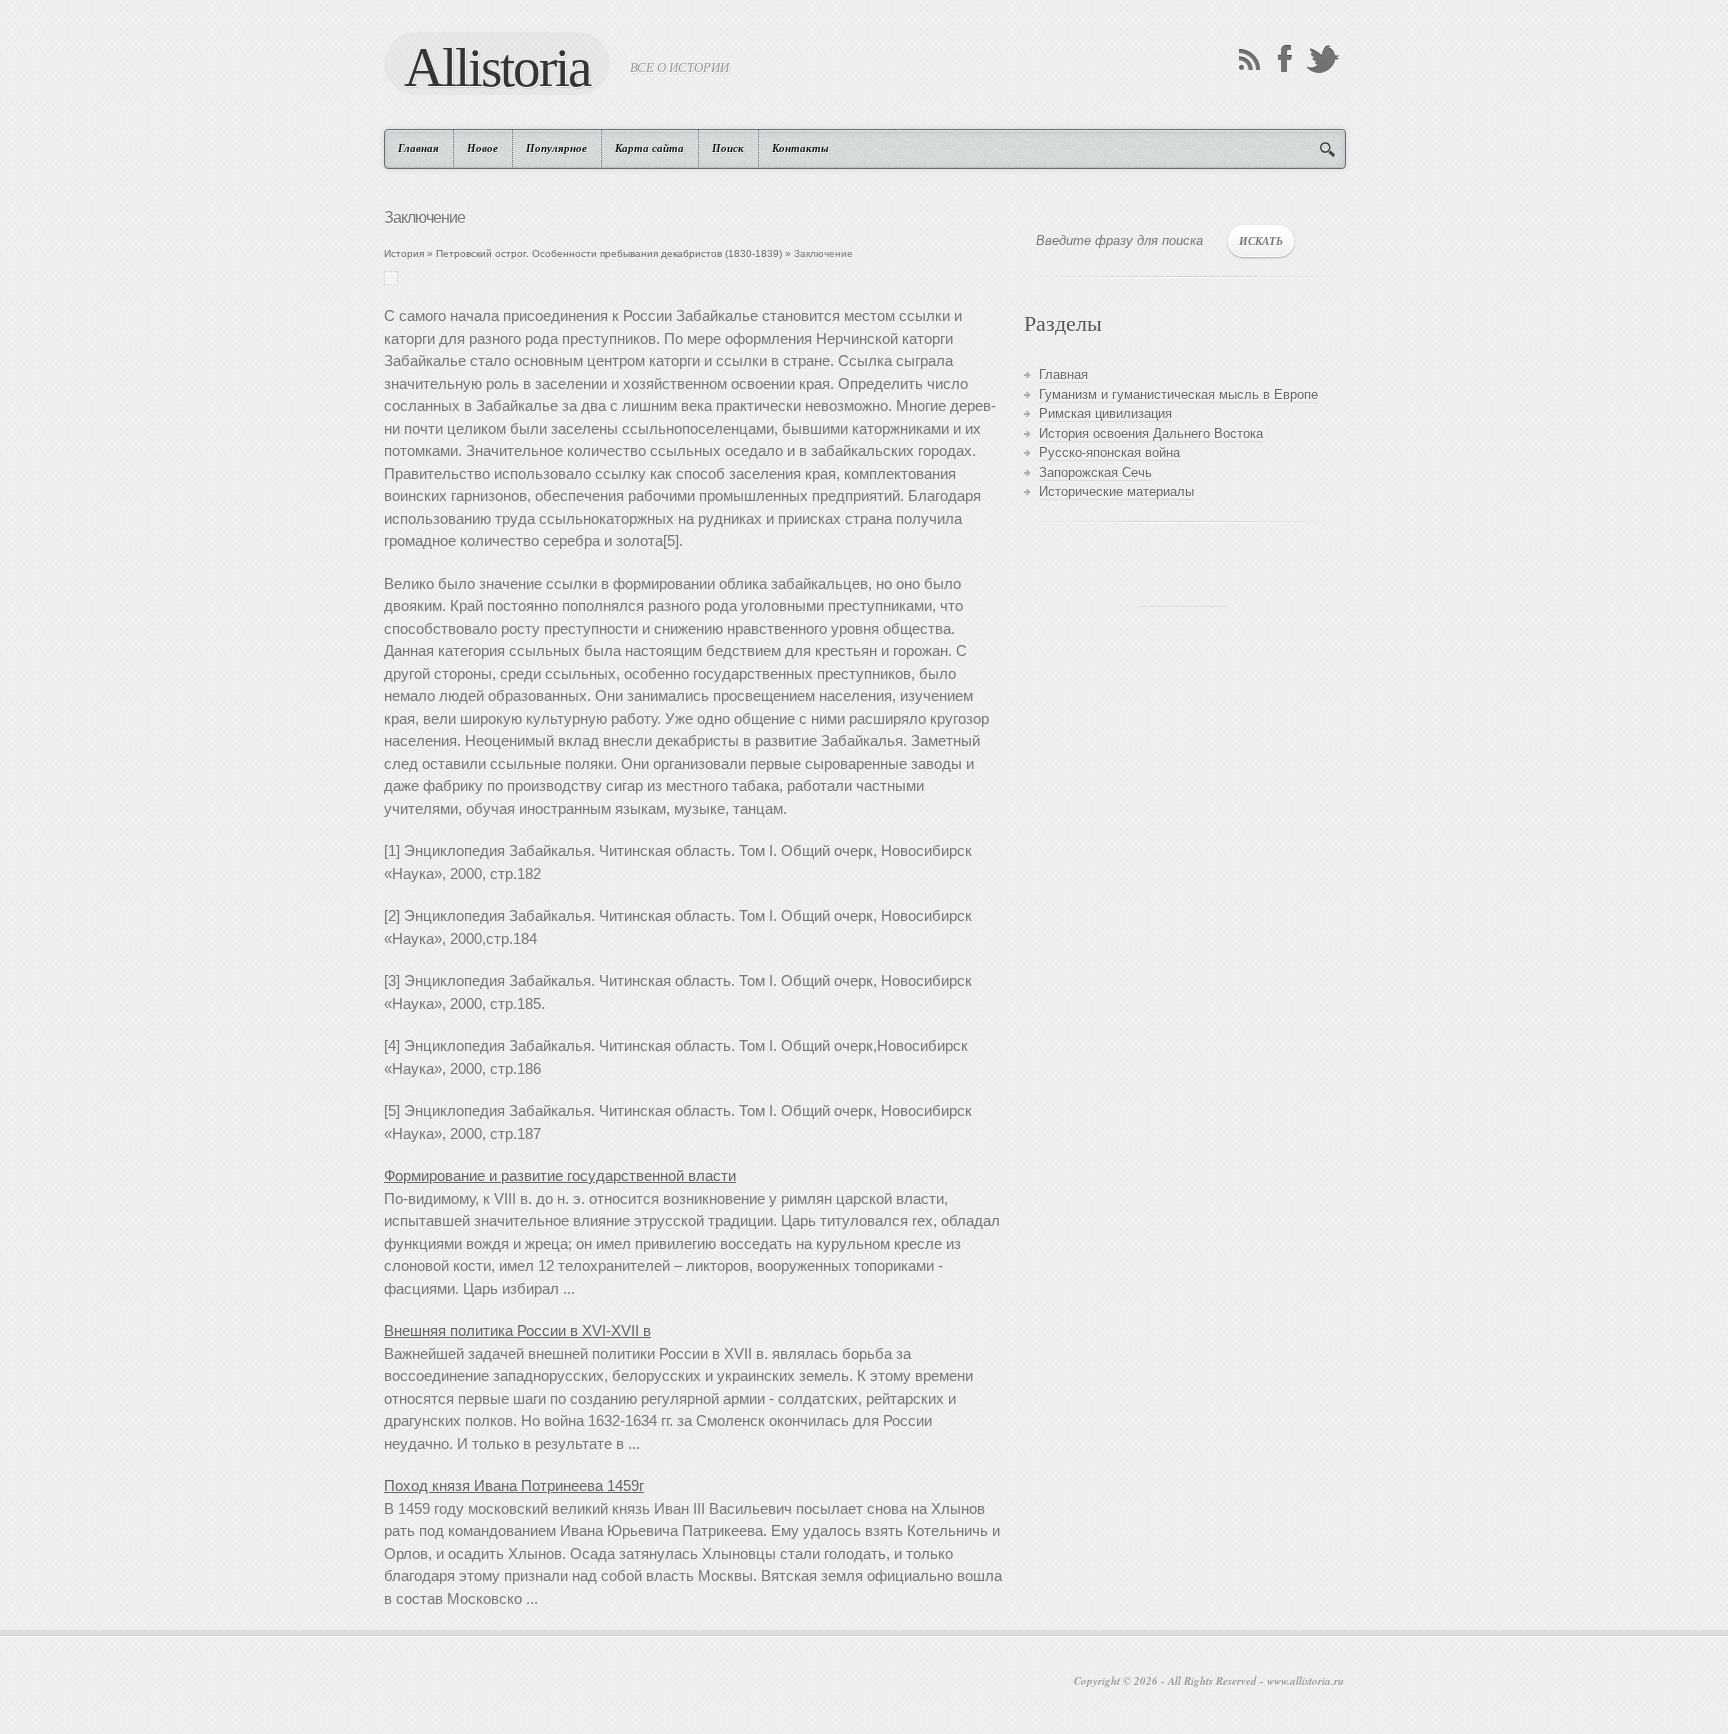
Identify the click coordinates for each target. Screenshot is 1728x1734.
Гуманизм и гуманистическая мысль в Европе (1178, 394)
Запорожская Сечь (1095, 472)
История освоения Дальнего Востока (1151, 433)
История (404, 253)
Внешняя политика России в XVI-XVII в (517, 1330)
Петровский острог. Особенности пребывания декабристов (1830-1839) (609, 253)
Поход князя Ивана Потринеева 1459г (514, 1485)
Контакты (800, 148)
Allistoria (497, 66)
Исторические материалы (1116, 491)
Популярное (556, 148)
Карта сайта (649, 148)
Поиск (728, 148)
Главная (418, 148)
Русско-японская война (1109, 452)
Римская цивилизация (1105, 413)
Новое (482, 148)
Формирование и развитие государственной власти (560, 1175)
